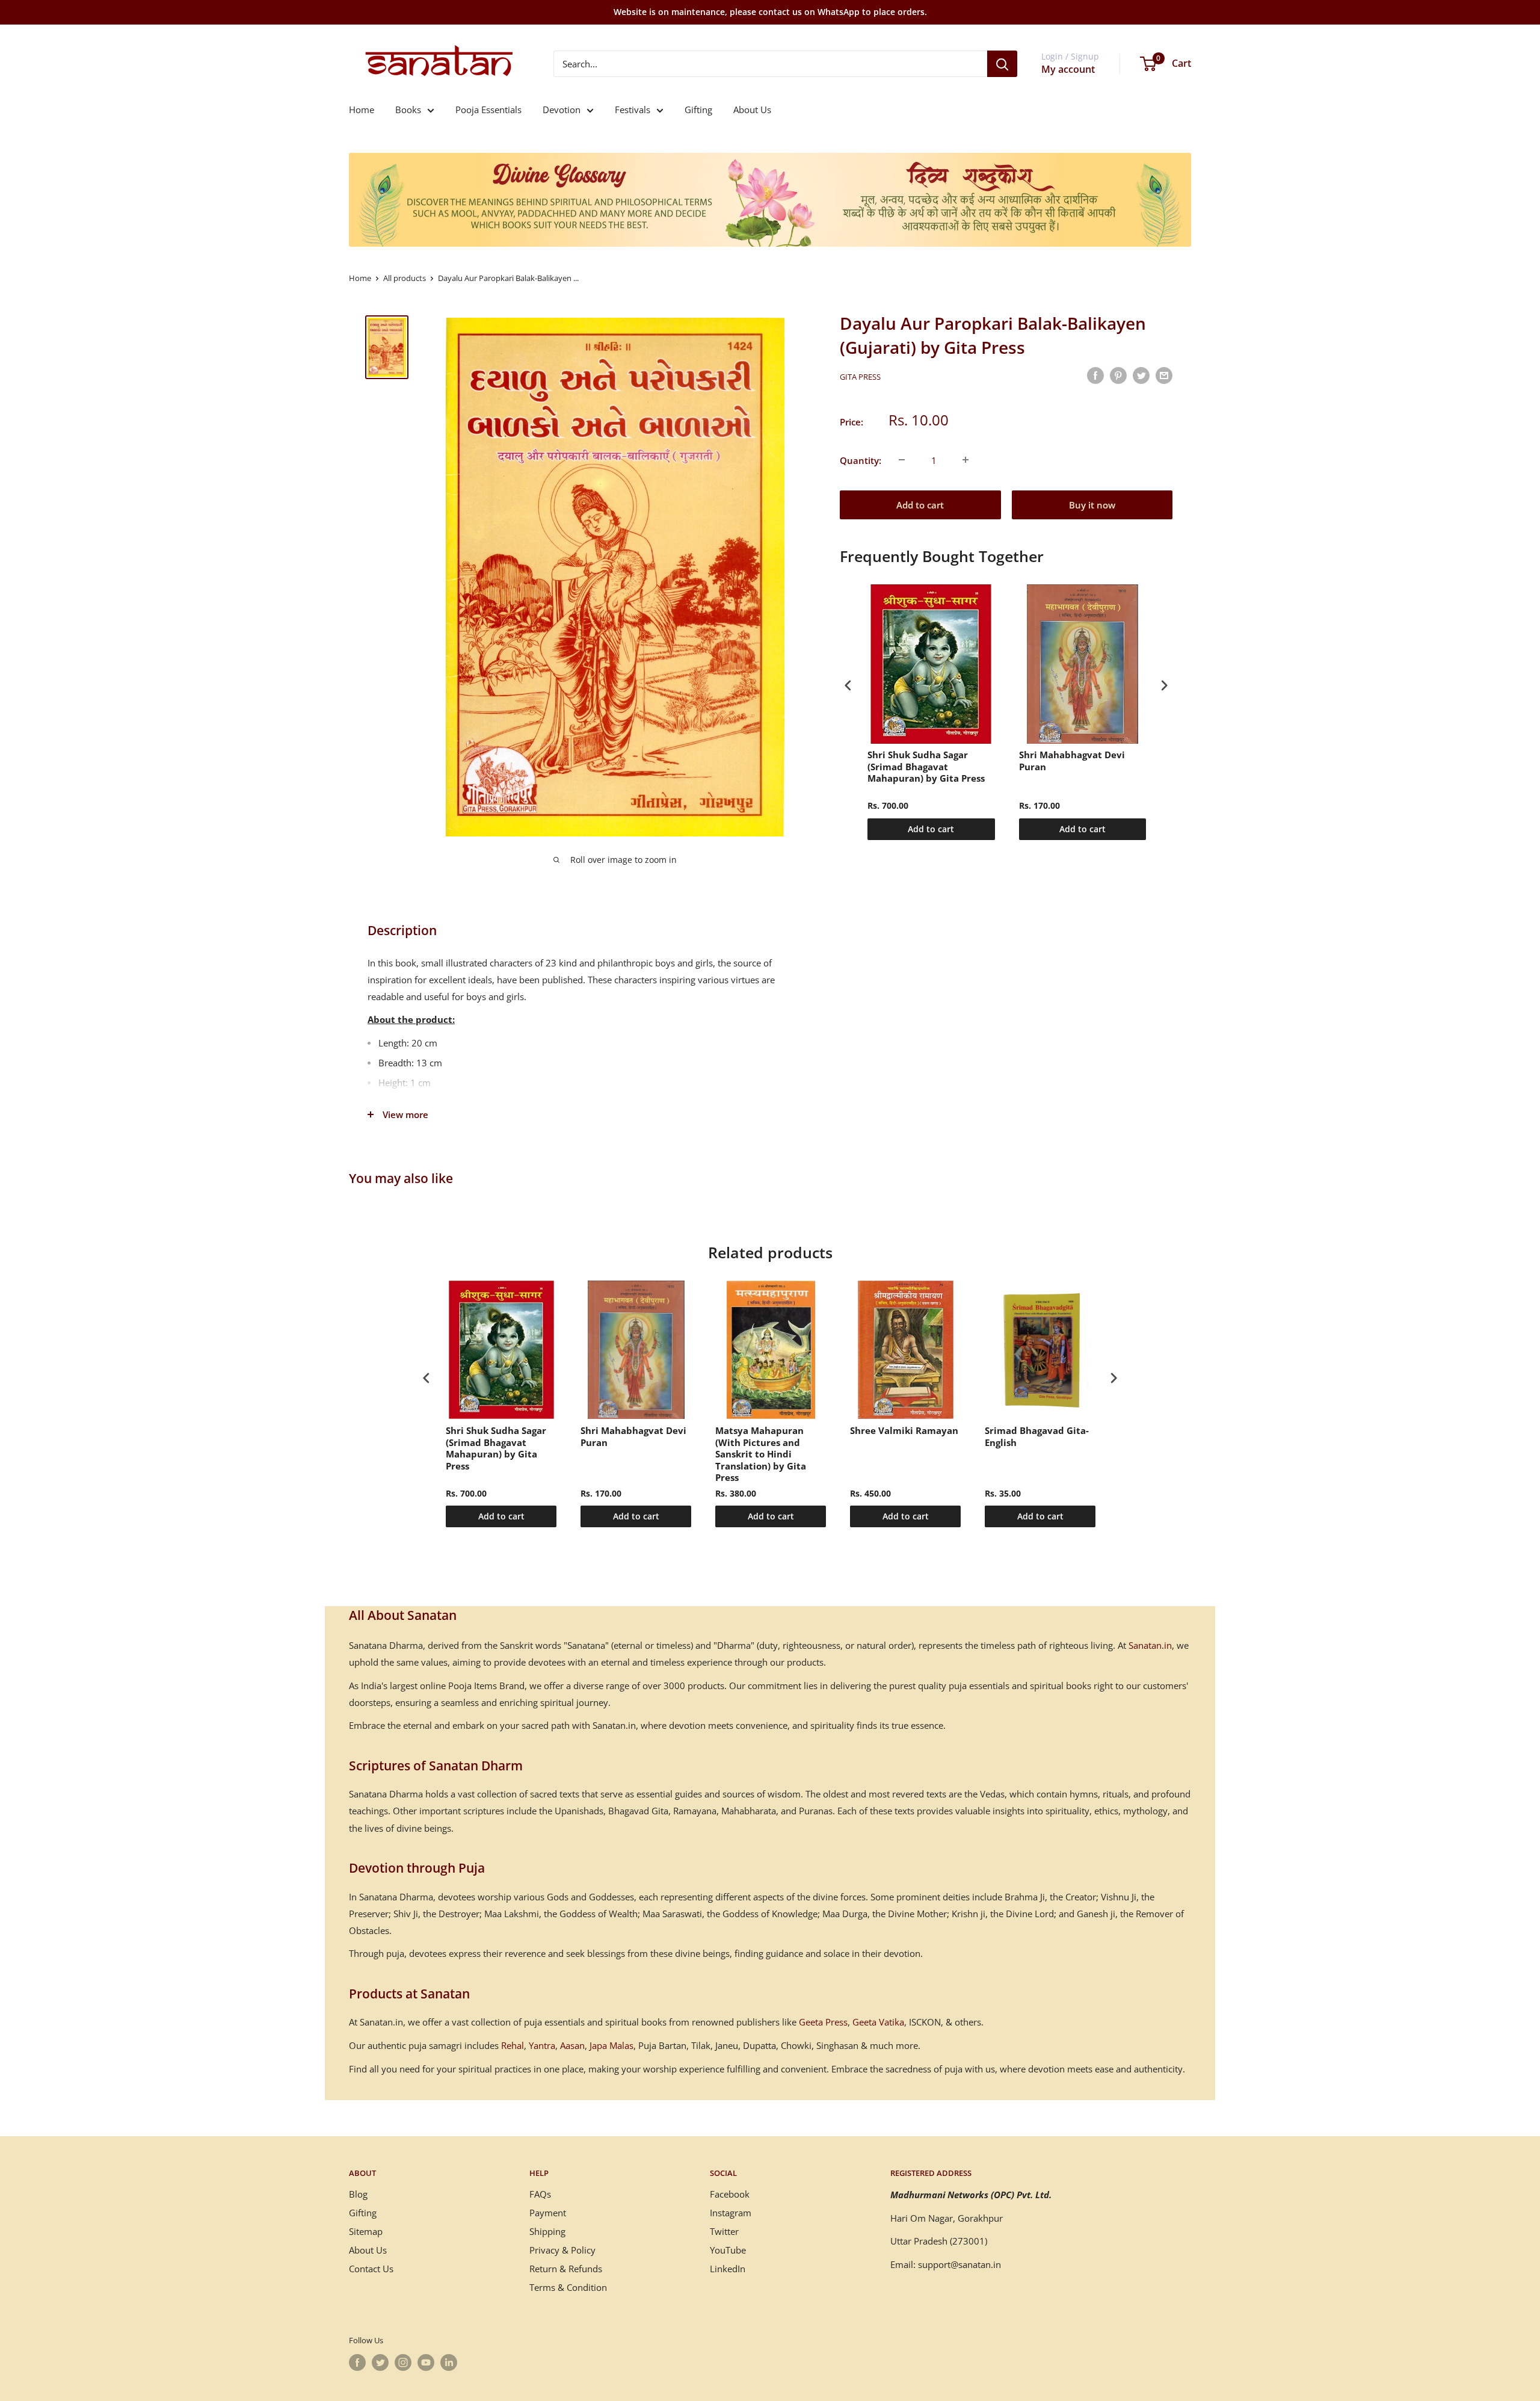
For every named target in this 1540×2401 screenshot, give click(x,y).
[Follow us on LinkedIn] (449, 2362)
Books (408, 110)
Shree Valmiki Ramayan (904, 1431)
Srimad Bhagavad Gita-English (1037, 1437)
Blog (358, 2194)
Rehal (513, 2045)
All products (405, 278)
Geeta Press (823, 2022)
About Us (752, 110)
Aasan (572, 2045)
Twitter (724, 2231)
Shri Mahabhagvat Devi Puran (1072, 761)
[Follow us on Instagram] (403, 2362)
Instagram (731, 2213)
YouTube (728, 2250)
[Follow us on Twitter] (380, 2362)
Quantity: (861, 460)
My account (1068, 69)
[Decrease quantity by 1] (902, 460)
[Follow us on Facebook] (357, 2362)
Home (362, 110)
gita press (860, 377)
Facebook (730, 2194)
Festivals (633, 110)
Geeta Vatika (878, 2022)
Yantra (542, 2045)
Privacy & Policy (562, 2250)
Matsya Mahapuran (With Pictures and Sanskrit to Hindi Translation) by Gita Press (761, 1454)
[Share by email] (1164, 375)
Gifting (698, 110)
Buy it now (1092, 504)
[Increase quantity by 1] (966, 460)
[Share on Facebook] (1095, 375)
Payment (548, 2213)
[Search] (1002, 64)
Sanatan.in (1150, 1645)
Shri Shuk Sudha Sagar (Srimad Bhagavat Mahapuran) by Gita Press (926, 767)
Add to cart (920, 504)
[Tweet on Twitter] (1141, 375)
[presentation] (848, 686)
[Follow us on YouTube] (426, 2362)
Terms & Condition (568, 2287)
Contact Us (371, 2269)
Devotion (562, 110)
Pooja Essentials (488, 110)
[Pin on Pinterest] (1118, 375)
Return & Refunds (566, 2269)
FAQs (540, 2194)
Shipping (547, 2231)
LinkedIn (728, 2269)
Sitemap (366, 2231)
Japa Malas (611, 2045)
